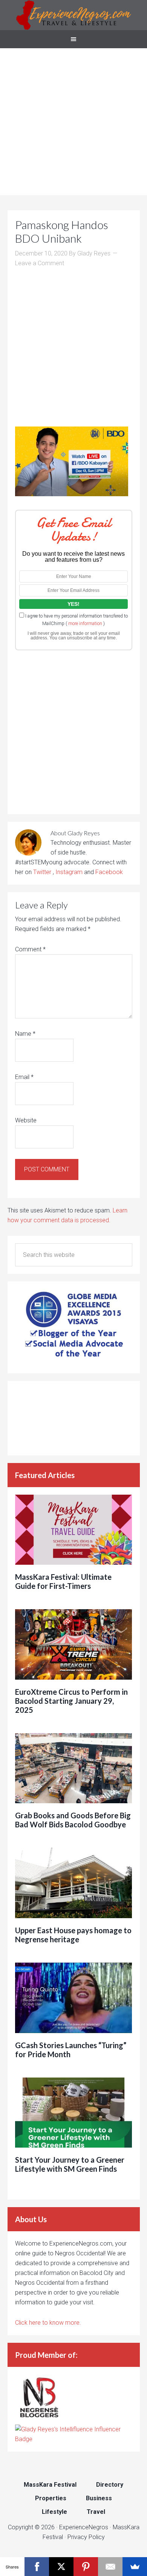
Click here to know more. (48, 2323)
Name (25, 1034)
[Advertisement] (73, 122)
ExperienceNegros (73, 15)
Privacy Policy (86, 2537)
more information (85, 624)
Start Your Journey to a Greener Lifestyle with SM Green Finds (70, 2164)
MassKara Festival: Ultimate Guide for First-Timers (63, 1581)
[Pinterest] (86, 2567)
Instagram (69, 872)
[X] (61, 2567)
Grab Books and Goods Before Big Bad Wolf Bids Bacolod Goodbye (73, 1820)
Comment (30, 949)
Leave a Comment (40, 263)
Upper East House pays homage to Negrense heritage (73, 1935)
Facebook (109, 872)
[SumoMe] (135, 2567)
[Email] (110, 2567)
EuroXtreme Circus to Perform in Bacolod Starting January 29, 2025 (71, 1701)
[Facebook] (37, 2567)
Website (26, 1120)
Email (24, 1077)
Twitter (43, 872)
